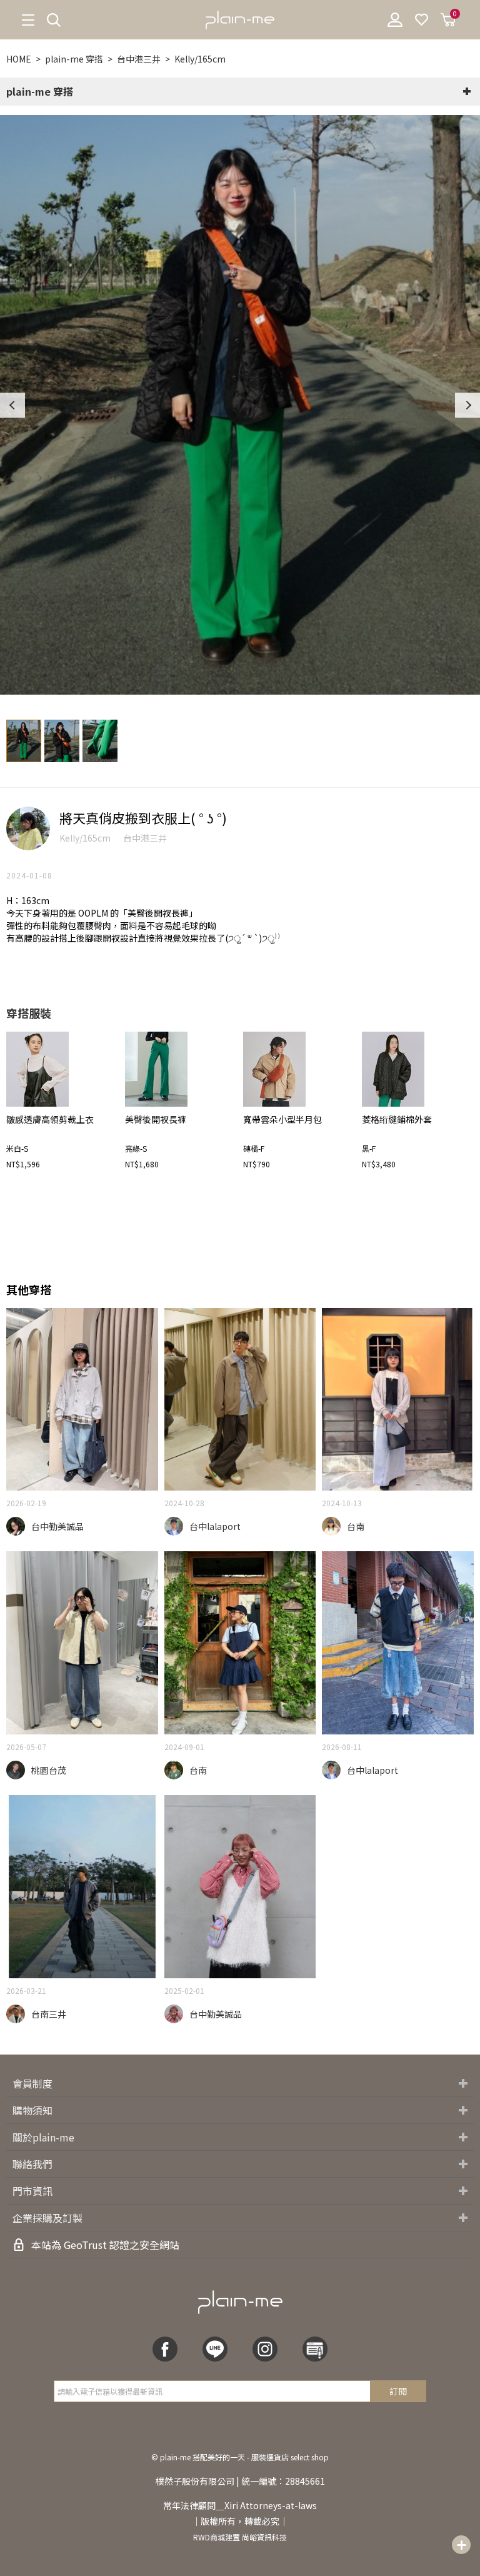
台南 (356, 1526)
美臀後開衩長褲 (156, 1119)
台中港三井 (139, 59)
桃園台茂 (49, 1770)
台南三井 (49, 2014)
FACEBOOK (165, 2349)
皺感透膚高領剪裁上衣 (50, 1119)
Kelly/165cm (200, 59)
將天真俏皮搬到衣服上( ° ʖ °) (143, 818)
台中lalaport (215, 1526)
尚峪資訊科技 (264, 2537)
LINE (215, 2349)
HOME (19, 59)
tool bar (461, 2545)
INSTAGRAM (265, 2349)
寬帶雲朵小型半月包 (282, 1119)
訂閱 (398, 2391)
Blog (315, 2349)
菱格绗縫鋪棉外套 (397, 1119)
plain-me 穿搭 (74, 59)
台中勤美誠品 (57, 1526)
